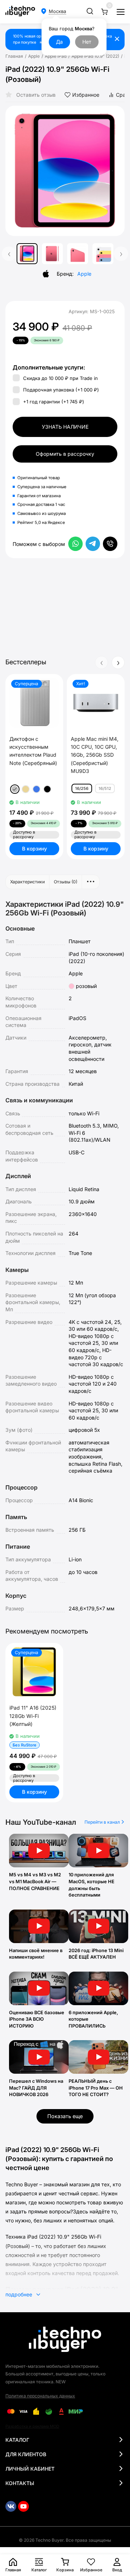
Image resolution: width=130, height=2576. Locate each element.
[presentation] (16, 171)
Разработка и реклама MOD (32, 2426)
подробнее (19, 2294)
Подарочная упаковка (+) (60, 390)
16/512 (105, 788)
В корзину (34, 849)
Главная (14, 56)
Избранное (86, 95)
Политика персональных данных (40, 2396)
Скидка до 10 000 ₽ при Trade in (60, 378)
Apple (34, 56)
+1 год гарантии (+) (53, 402)
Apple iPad (56, 56)
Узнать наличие (65, 427)
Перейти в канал (103, 1822)
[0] (104, 12)
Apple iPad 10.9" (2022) (95, 56)
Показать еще (65, 2116)
